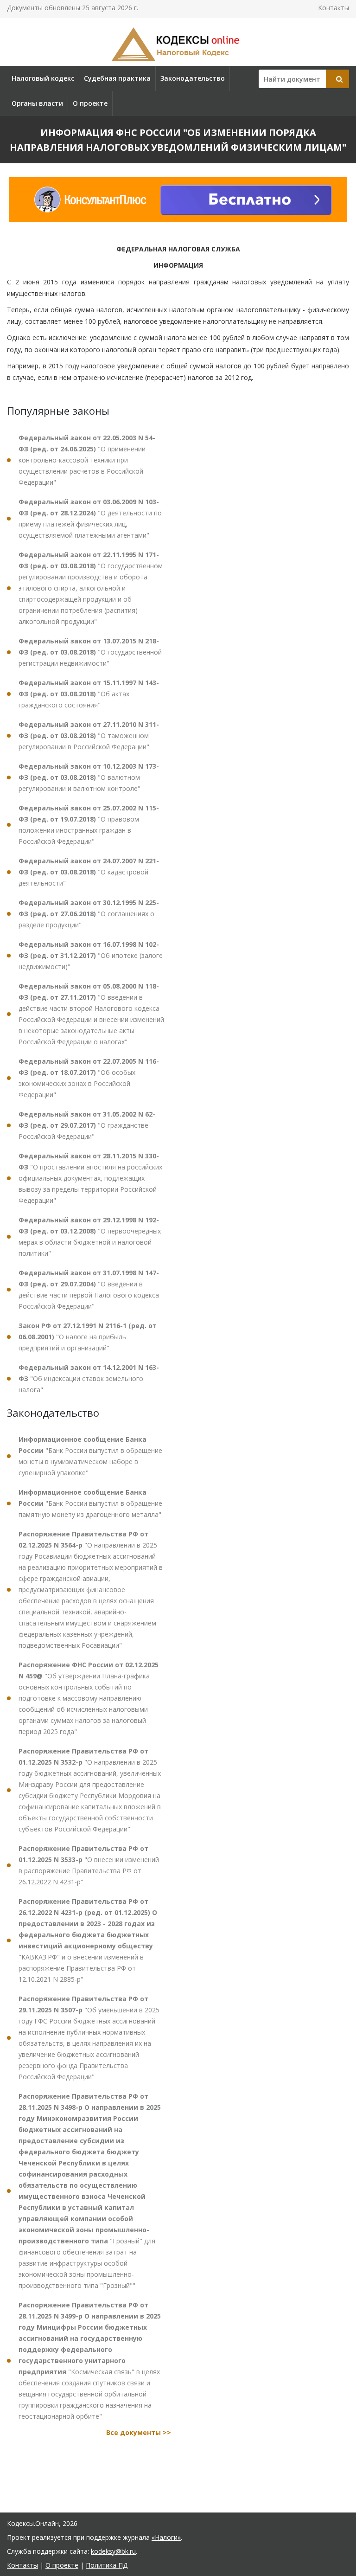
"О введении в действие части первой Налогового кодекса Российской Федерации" (89, 1289)
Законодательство (193, 78)
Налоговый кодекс (43, 78)
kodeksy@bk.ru (113, 2551)
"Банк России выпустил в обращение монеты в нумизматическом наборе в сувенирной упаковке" (90, 1456)
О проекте (90, 103)
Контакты (334, 8)
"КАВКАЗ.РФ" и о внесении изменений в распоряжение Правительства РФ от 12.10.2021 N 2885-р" (88, 1940)
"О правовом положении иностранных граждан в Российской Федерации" (89, 825)
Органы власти (37, 103)
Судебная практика (117, 78)
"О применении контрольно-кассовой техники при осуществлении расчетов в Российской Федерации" (87, 460)
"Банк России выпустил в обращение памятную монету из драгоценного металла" (90, 1503)
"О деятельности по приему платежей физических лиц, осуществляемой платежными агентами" (90, 518)
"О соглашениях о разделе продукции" (89, 914)
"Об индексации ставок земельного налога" (89, 1378)
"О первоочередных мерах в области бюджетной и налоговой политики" (90, 1237)
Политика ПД (107, 2565)
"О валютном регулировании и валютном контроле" (89, 777)
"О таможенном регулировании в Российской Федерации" (89, 736)
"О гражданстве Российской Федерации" (87, 1125)
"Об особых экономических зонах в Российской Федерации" (89, 1078)
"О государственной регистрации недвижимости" (90, 652)
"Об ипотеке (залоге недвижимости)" (91, 955)
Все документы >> (139, 2432)
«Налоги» (166, 2537)
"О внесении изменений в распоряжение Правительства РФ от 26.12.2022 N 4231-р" (89, 1865)
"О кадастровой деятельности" (89, 872)
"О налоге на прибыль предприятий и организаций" (88, 1337)
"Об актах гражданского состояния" (89, 694)
